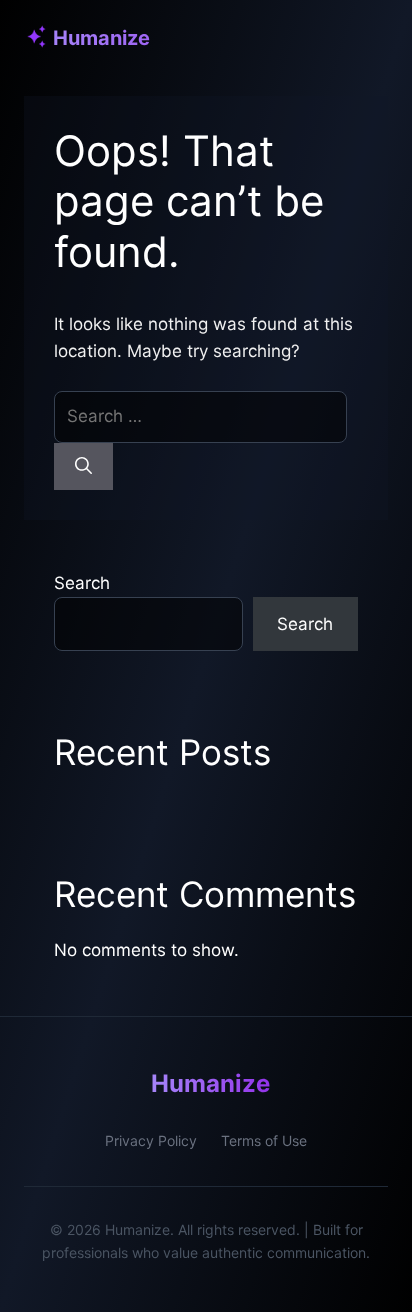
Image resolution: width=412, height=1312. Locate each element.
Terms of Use (264, 1140)
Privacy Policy (151, 1140)
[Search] (83, 467)
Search (82, 583)
